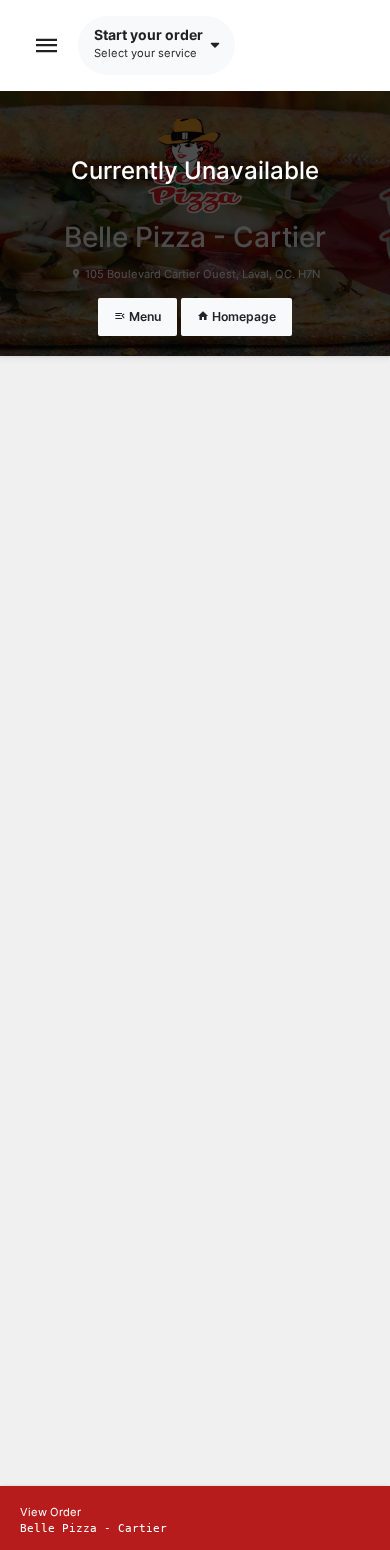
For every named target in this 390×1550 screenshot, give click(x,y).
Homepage (242, 316)
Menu (143, 316)
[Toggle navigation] (47, 45)
